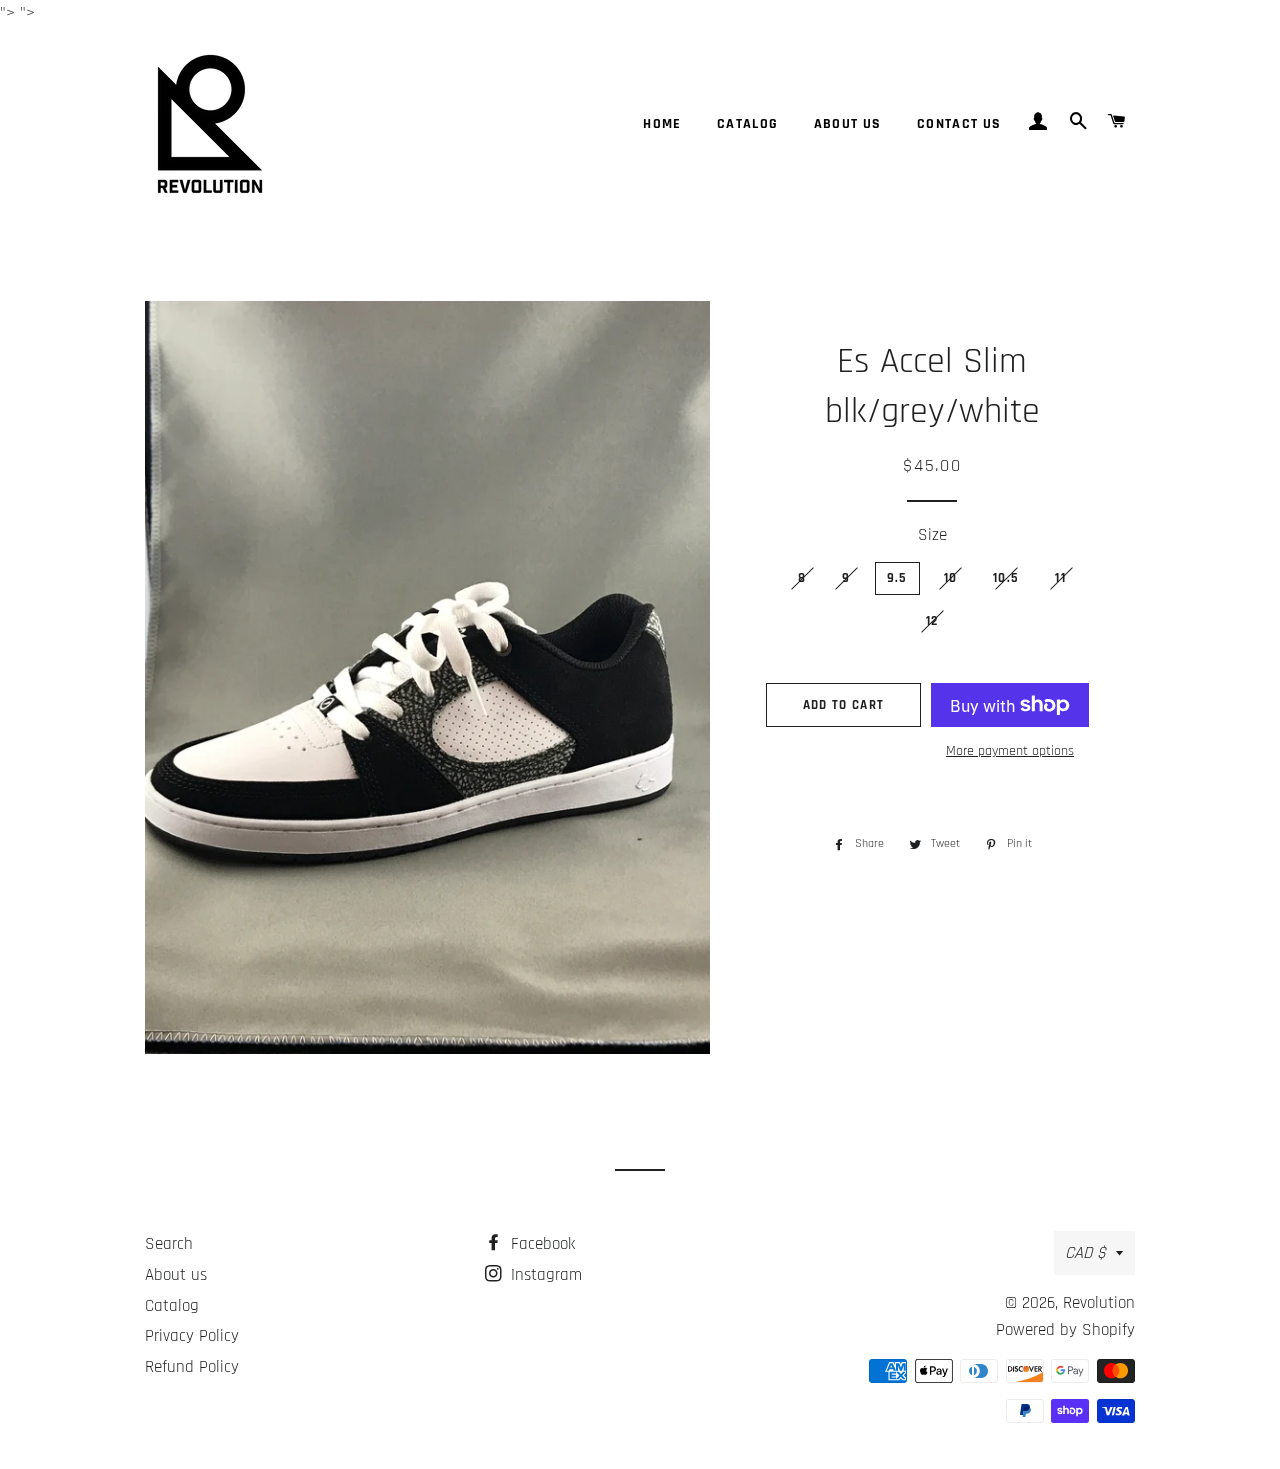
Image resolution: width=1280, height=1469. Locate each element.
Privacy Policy (192, 1336)
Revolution (1099, 1303)
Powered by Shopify (1065, 1330)
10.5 (1006, 578)
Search (169, 1244)
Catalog (748, 124)
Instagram (544, 1275)
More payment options (1010, 751)
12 (932, 621)
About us (848, 124)
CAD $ (1085, 1253)
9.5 (897, 578)
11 (1060, 578)
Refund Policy (192, 1367)
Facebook (540, 1244)
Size (932, 535)
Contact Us (959, 124)
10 (951, 578)
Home (662, 124)
